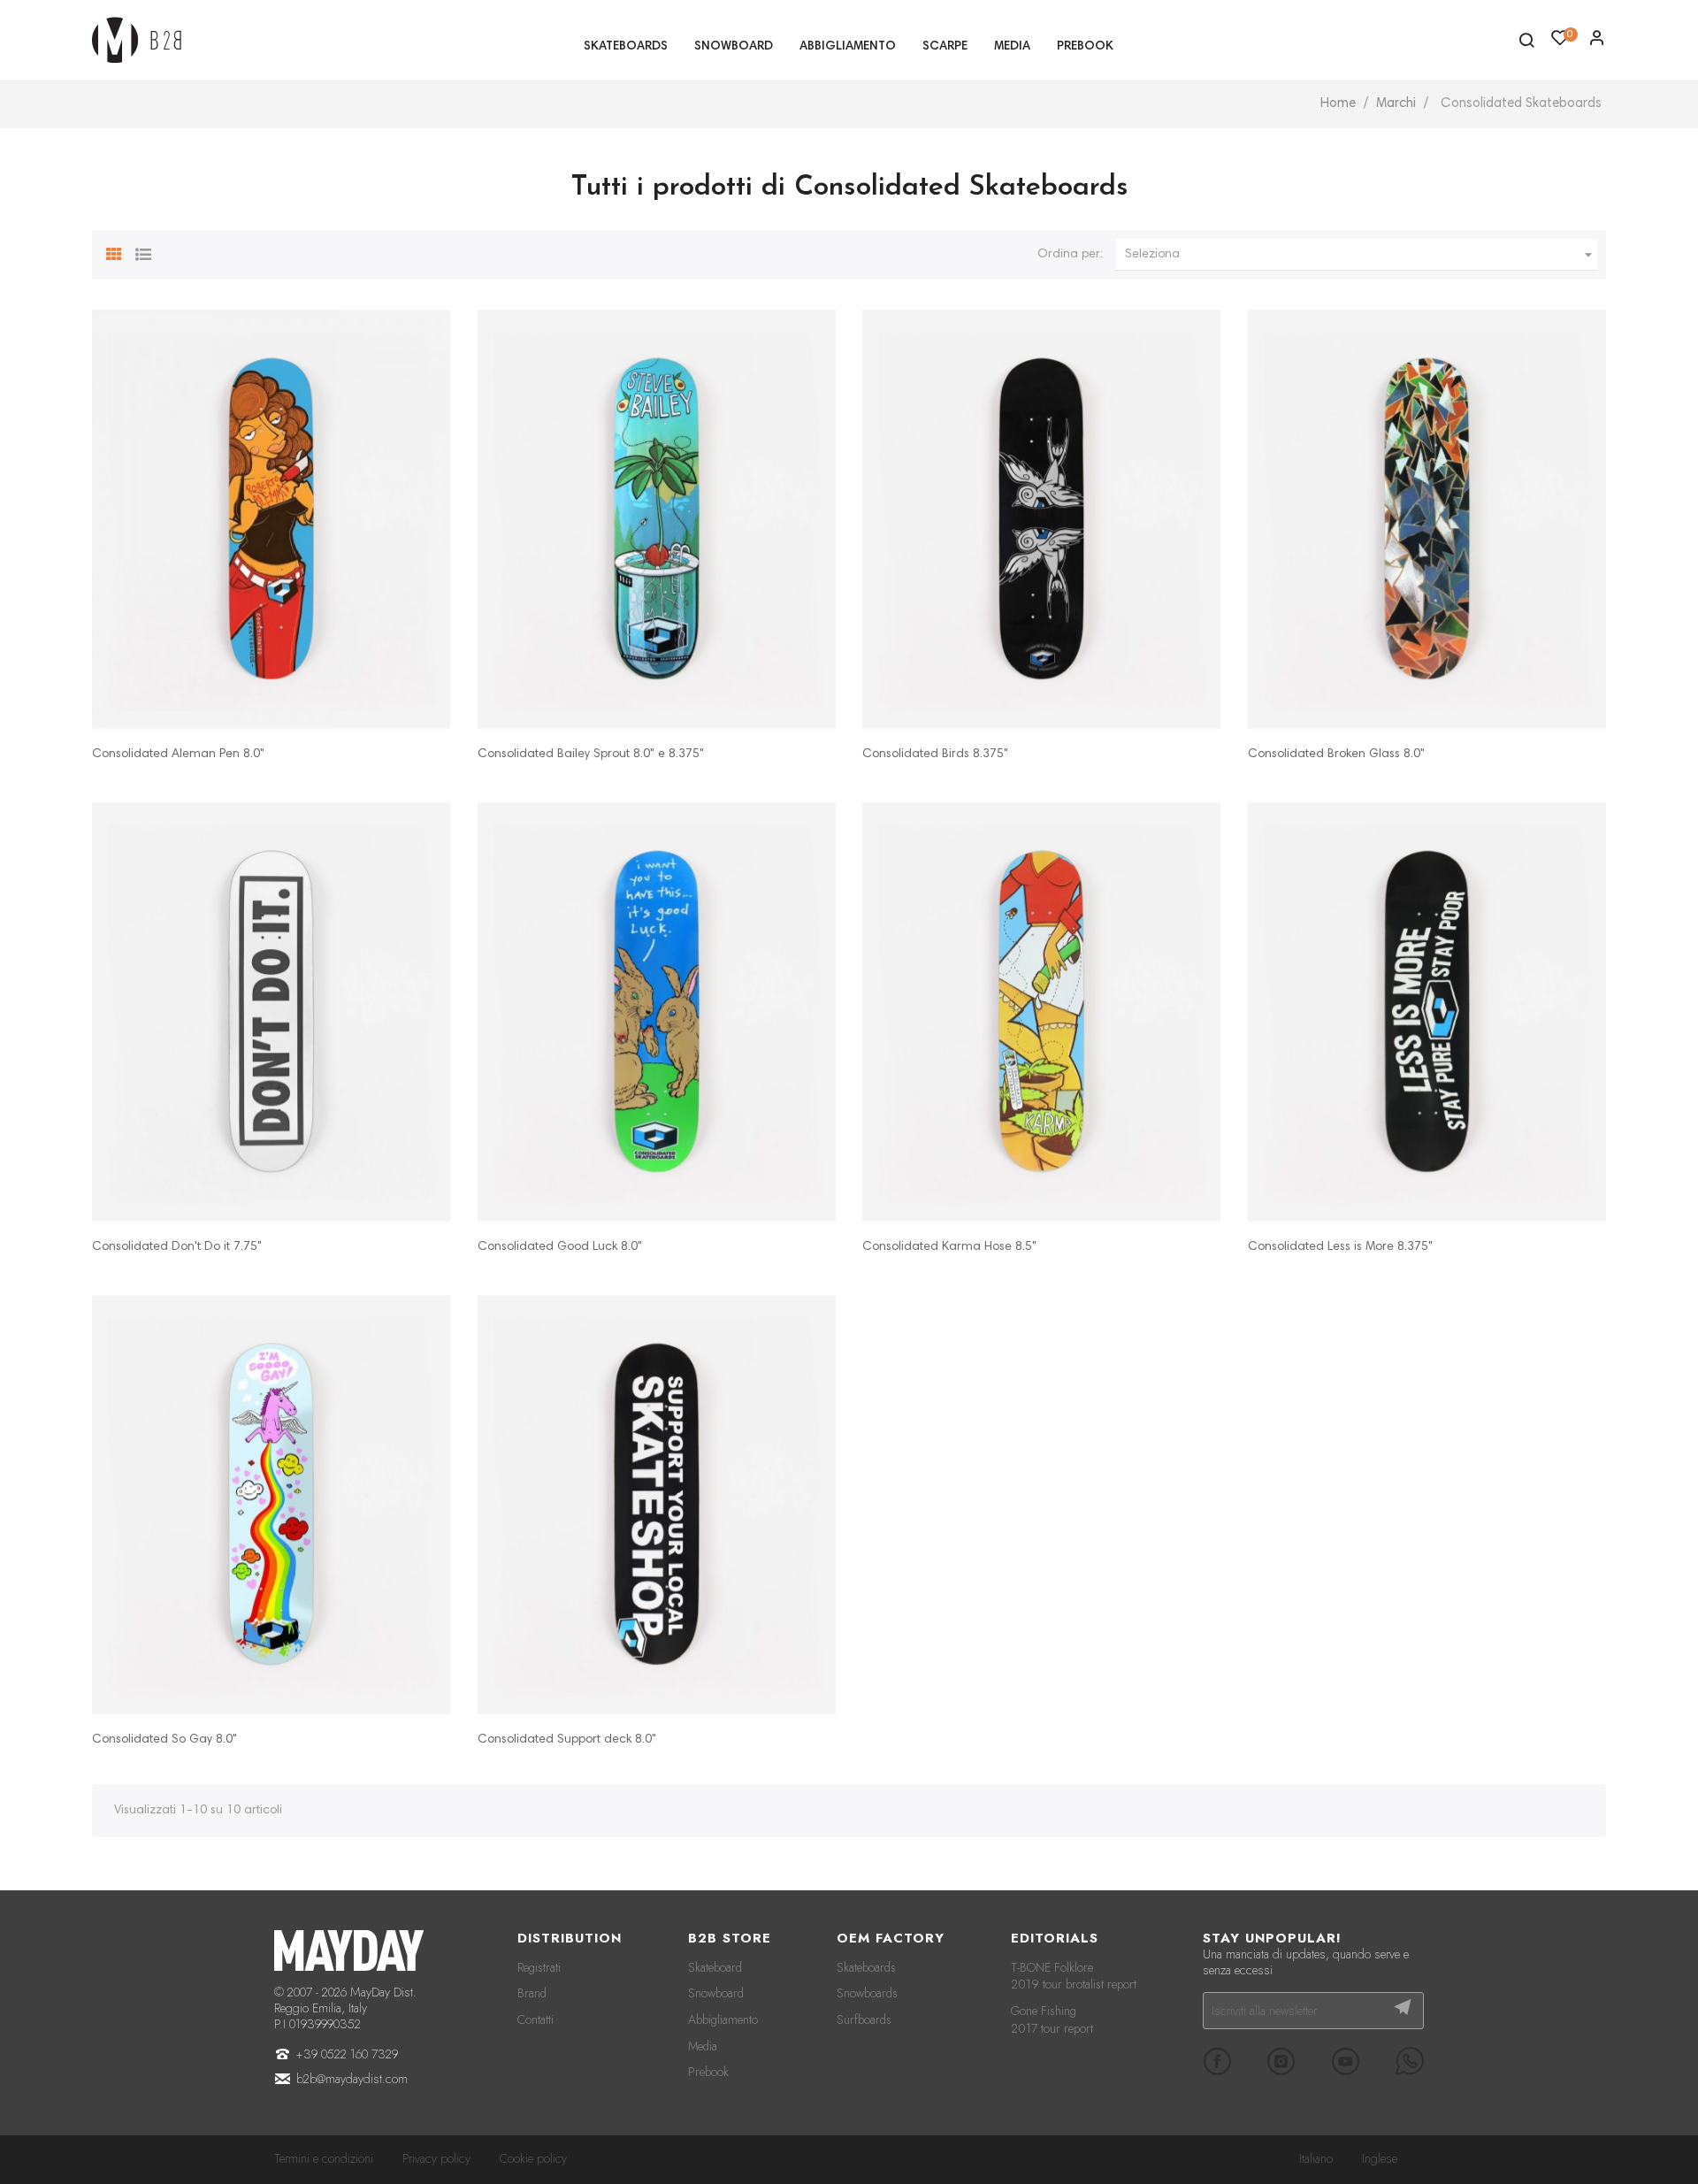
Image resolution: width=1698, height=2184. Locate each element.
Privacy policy (436, 2158)
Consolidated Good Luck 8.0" (560, 1247)
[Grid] (114, 252)
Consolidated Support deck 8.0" (567, 1740)
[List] (143, 252)
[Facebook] (1217, 2061)
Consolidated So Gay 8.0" (164, 1740)
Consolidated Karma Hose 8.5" (949, 1247)
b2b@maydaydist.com (352, 2079)
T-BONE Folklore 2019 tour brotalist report (1074, 1976)
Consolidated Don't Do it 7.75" (177, 1247)
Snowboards (867, 1993)
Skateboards (866, 1967)
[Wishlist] (1597, 42)
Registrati (539, 1967)
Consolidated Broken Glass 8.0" (1336, 755)
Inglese (1380, 2158)
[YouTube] (1345, 2061)
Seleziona (1361, 255)
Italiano (1316, 2158)
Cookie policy (533, 2158)
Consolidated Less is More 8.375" (1340, 1247)
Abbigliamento (723, 2019)
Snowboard (716, 1993)
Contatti (535, 2019)
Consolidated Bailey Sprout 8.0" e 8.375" (591, 755)
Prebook (708, 2072)
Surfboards (864, 2019)
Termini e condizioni (324, 2158)
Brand (532, 1993)
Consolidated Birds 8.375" (935, 755)
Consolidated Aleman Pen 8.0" (178, 755)
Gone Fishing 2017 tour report (1052, 2019)
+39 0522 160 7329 (347, 2054)
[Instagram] (1281, 2061)
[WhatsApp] (1410, 2061)
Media (703, 2046)
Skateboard (715, 1967)
